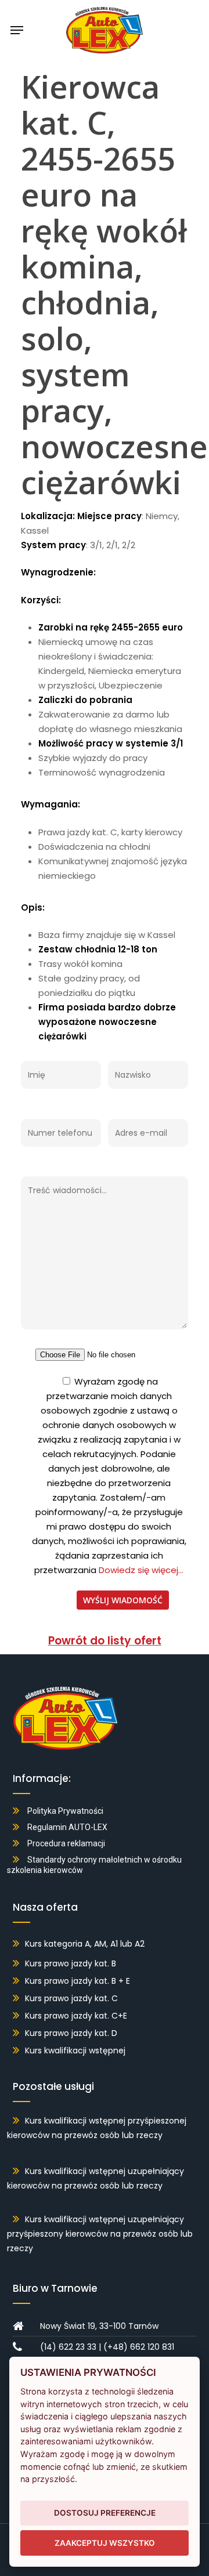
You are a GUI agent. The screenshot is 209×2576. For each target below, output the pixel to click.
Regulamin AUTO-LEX (67, 1827)
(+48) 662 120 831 (139, 2347)
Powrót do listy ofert (105, 1641)
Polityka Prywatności (65, 1811)
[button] (17, 30)
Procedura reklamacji (66, 1843)
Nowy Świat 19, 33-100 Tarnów (99, 2326)
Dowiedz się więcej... (140, 1570)
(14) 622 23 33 (68, 2347)
